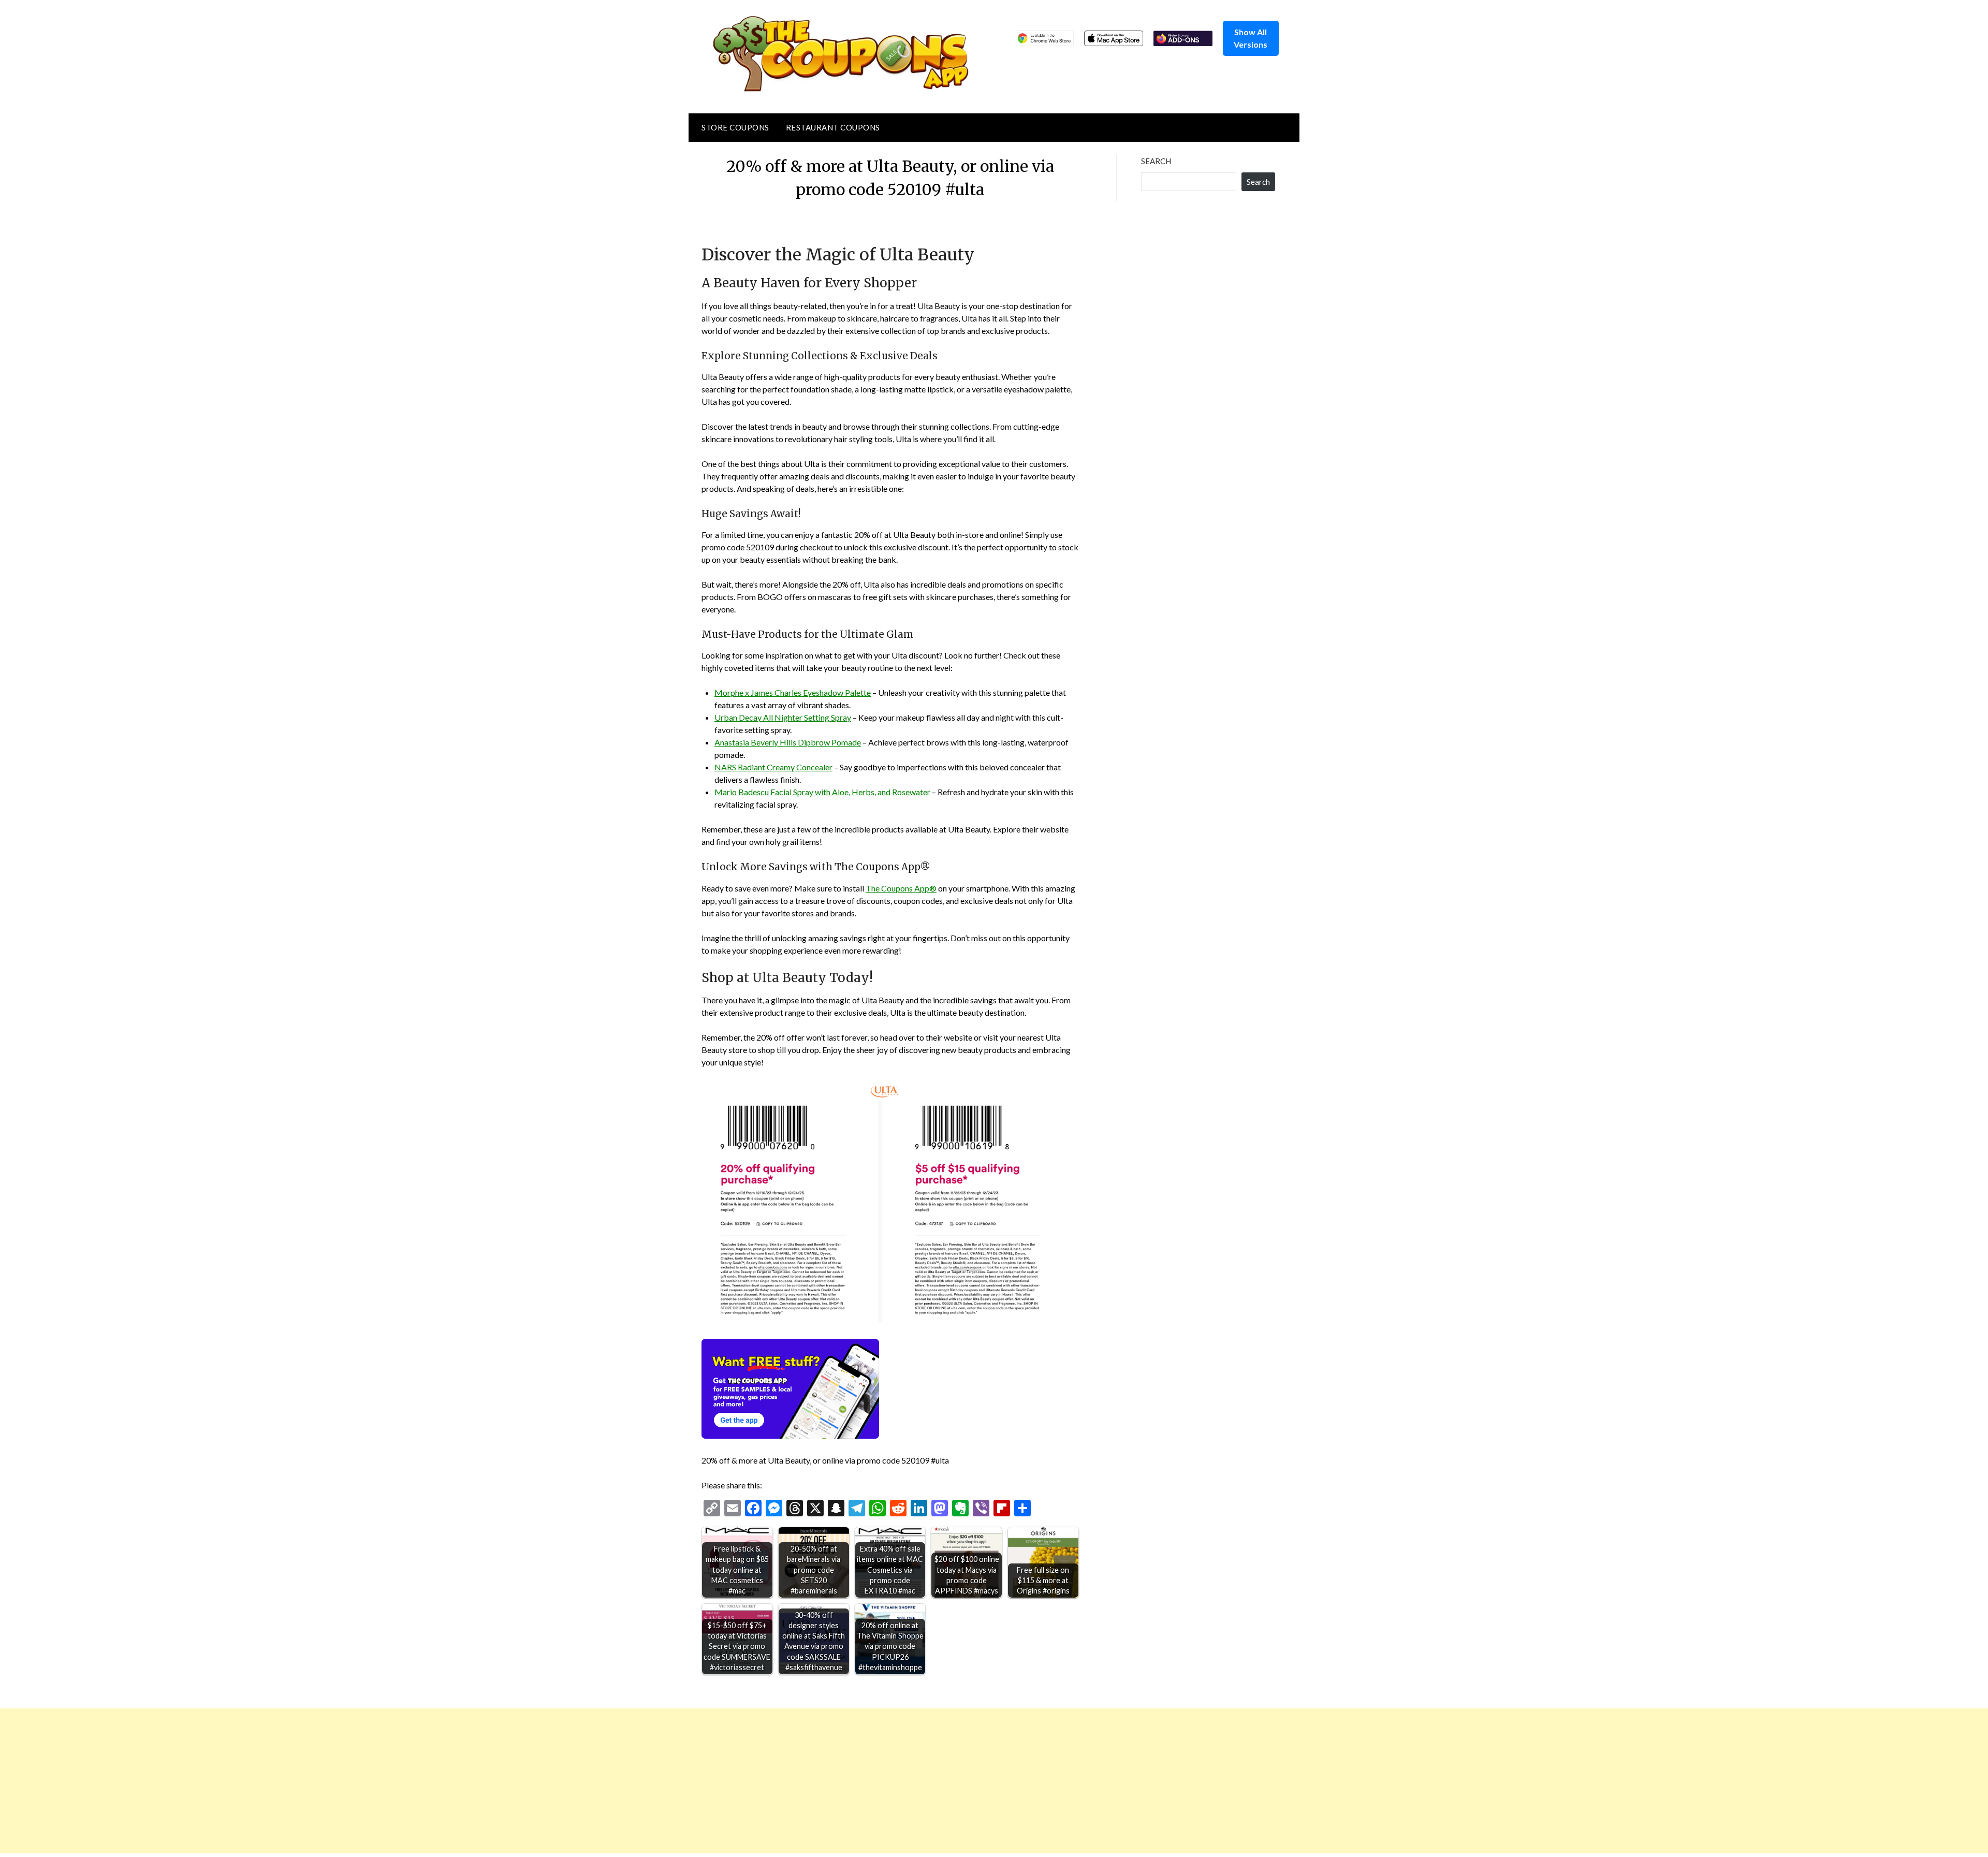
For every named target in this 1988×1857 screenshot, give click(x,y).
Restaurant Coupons (833, 127)
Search (1156, 161)
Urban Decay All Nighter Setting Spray (783, 717)
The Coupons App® (901, 888)
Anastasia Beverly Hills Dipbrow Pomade (788, 742)
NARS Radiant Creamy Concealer (773, 767)
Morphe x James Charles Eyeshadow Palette (793, 692)
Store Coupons (735, 127)
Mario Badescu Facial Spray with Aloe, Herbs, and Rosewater (822, 792)
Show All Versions (1251, 38)
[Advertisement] (311, 1781)
